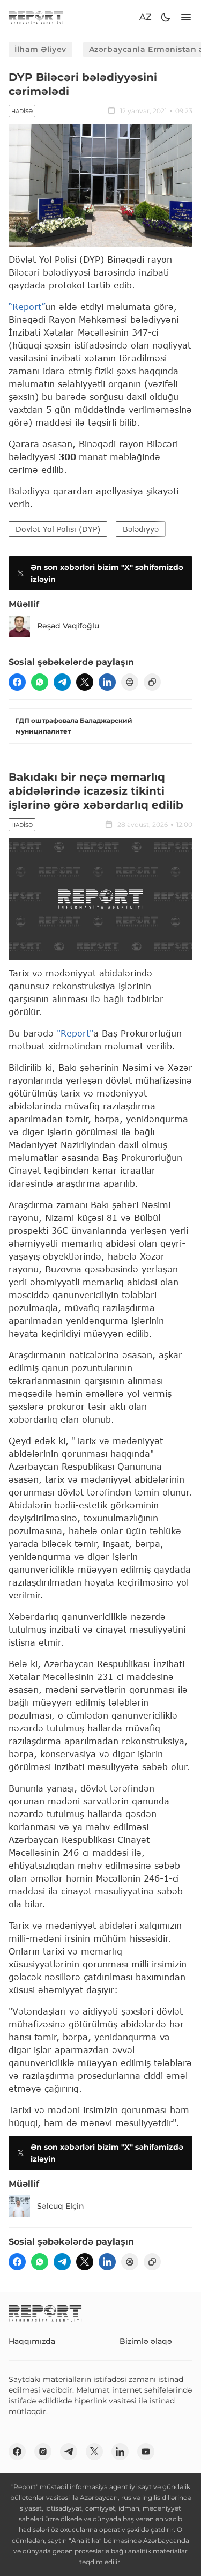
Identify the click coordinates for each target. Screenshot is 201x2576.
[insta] (43, 2452)
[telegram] (62, 682)
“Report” (27, 306)
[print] (130, 682)
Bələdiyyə (141, 529)
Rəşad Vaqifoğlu (68, 626)
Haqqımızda (32, 2341)
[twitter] (85, 682)
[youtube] (146, 2452)
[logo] (36, 17)
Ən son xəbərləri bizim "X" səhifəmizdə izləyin (107, 573)
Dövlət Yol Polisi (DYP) (58, 529)
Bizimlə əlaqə (146, 2341)
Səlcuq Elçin (61, 2206)
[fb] (17, 682)
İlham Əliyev (40, 49)
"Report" (75, 1033)
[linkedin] (107, 682)
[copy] (152, 682)
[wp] (40, 682)
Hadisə (22, 111)
